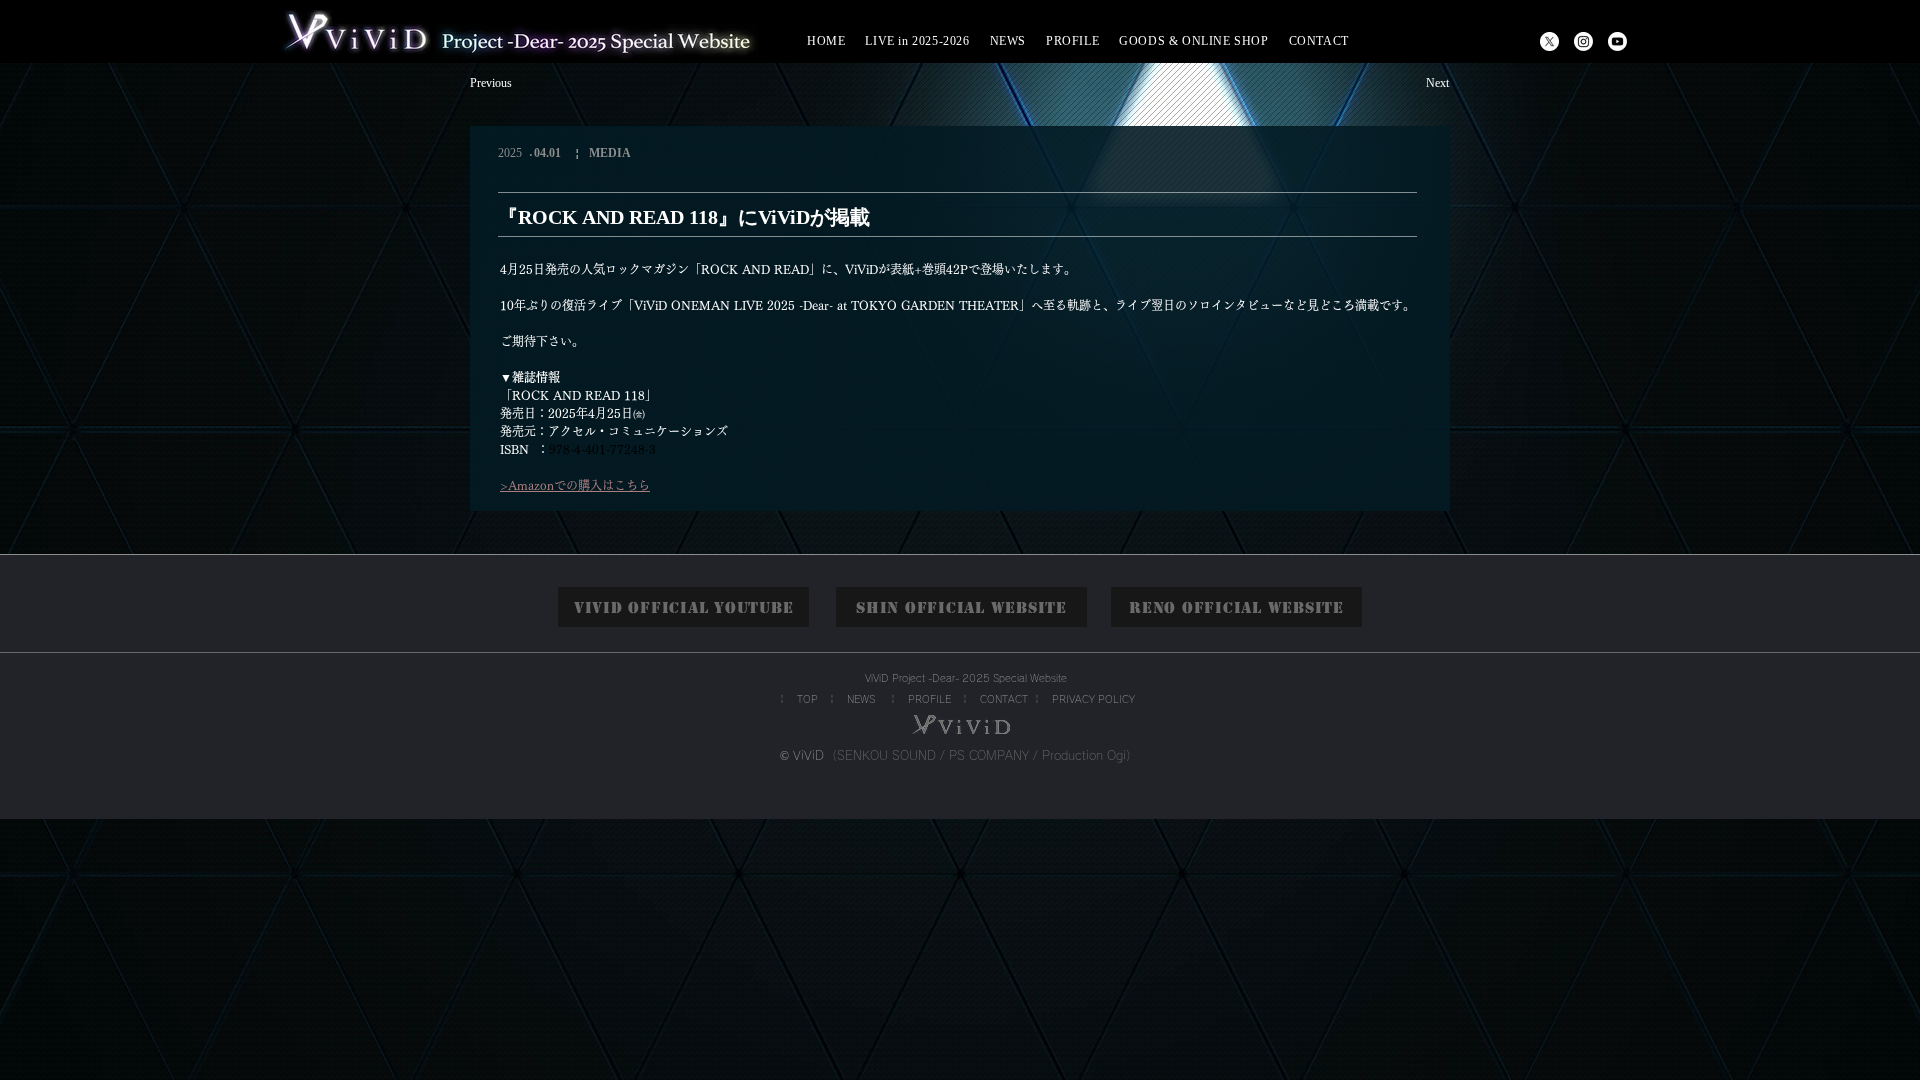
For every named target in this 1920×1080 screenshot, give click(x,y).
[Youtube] (1617, 41)
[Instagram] (1583, 41)
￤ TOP (797, 699)
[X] (1549, 41)
